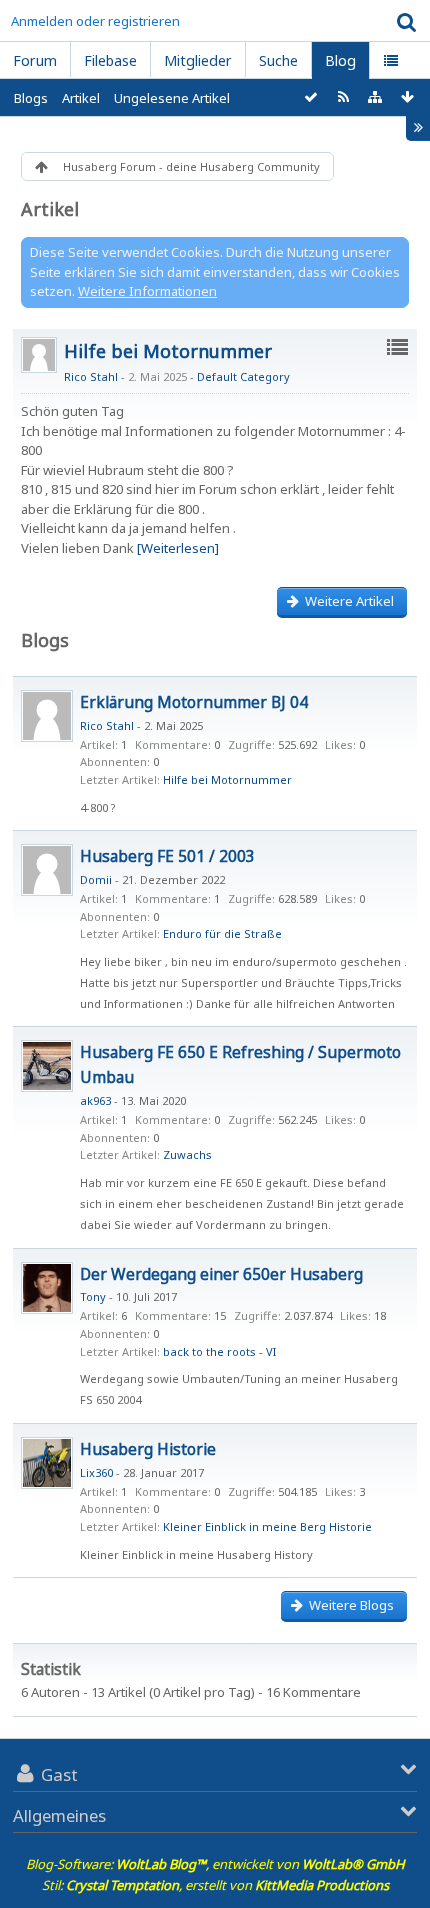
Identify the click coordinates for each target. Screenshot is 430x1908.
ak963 (95, 1100)
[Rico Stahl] (47, 716)
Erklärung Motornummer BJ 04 (194, 702)
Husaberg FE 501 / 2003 (167, 856)
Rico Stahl (91, 376)
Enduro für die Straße (222, 933)
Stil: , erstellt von (215, 1885)
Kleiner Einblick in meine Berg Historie (267, 1526)
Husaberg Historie (148, 1449)
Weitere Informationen (147, 291)
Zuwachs (187, 1154)
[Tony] (47, 1288)
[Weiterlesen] (178, 548)
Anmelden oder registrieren (95, 21)
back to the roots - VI (219, 1351)
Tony (93, 1296)
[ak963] (47, 1066)
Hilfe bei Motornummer (168, 351)
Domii (96, 879)
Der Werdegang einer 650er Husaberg (221, 1274)
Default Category (243, 376)
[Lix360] (47, 1463)
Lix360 (96, 1472)
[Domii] (47, 870)
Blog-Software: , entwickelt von (215, 1864)
